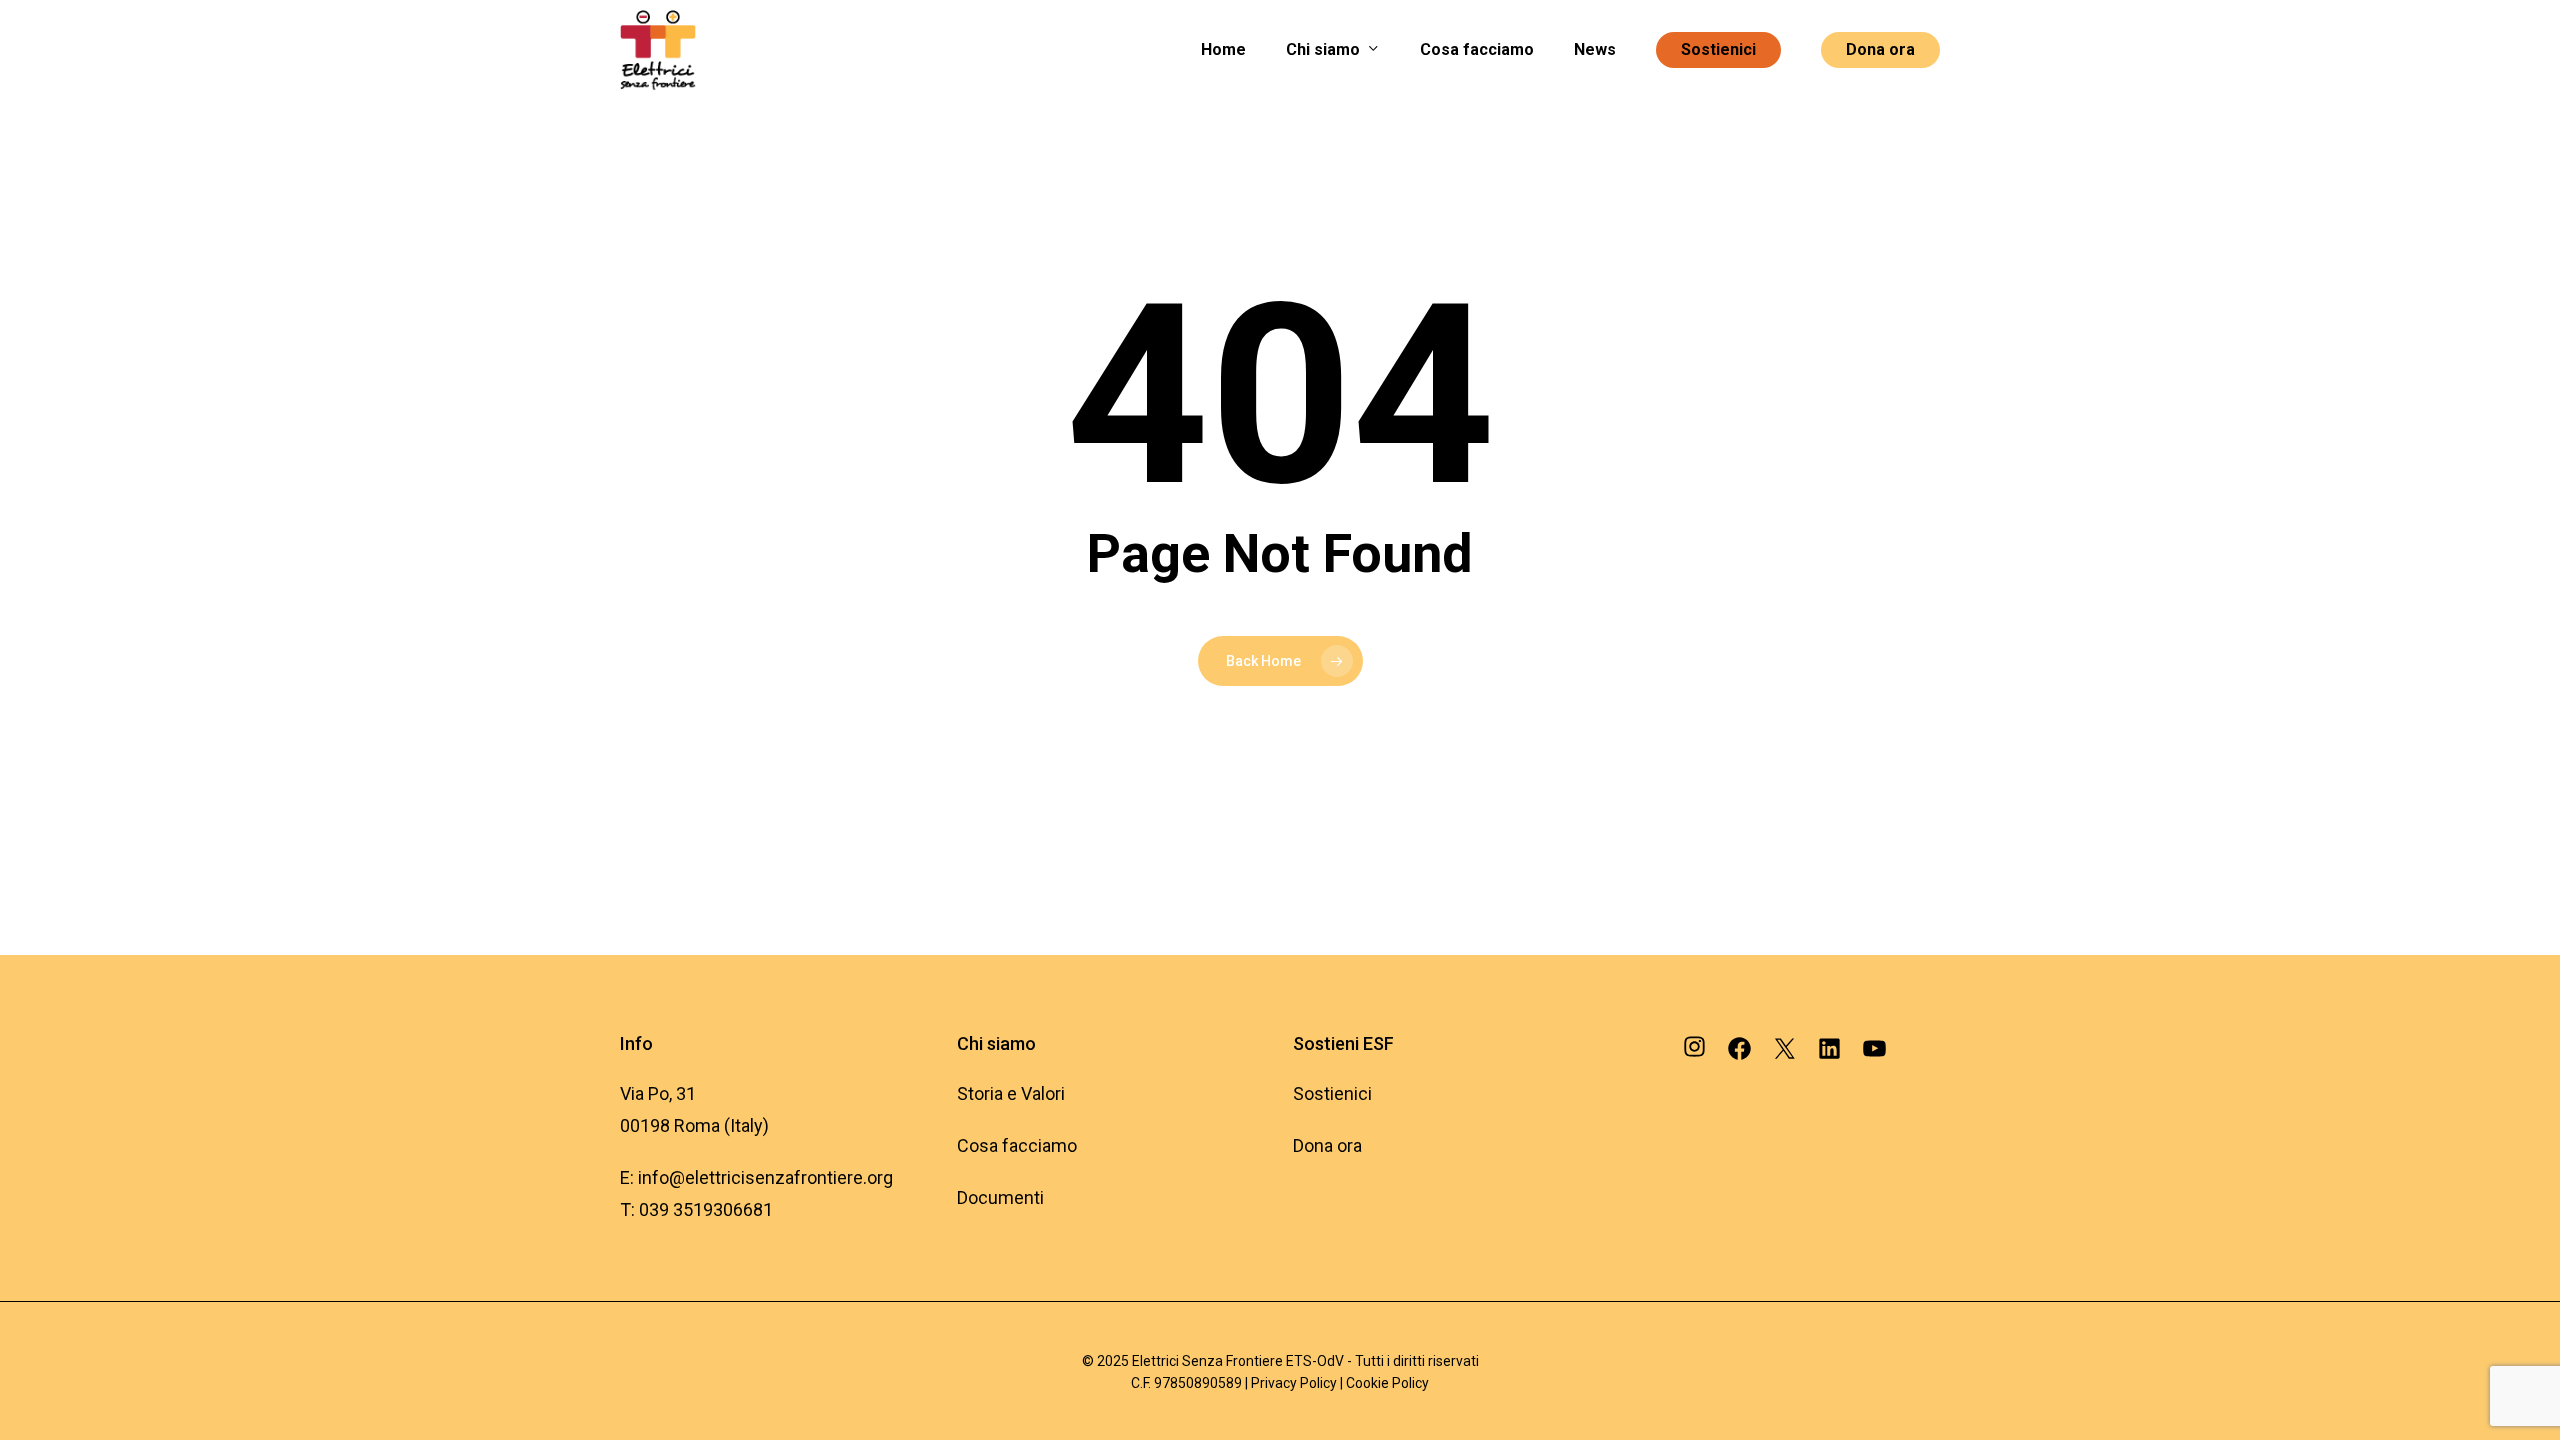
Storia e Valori (1011, 1093)
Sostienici (1332, 1093)
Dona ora (1327, 1145)
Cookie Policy (1387, 1383)
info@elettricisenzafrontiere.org (767, 1177)
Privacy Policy (1295, 1383)
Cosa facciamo (1017, 1145)
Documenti (1000, 1197)
